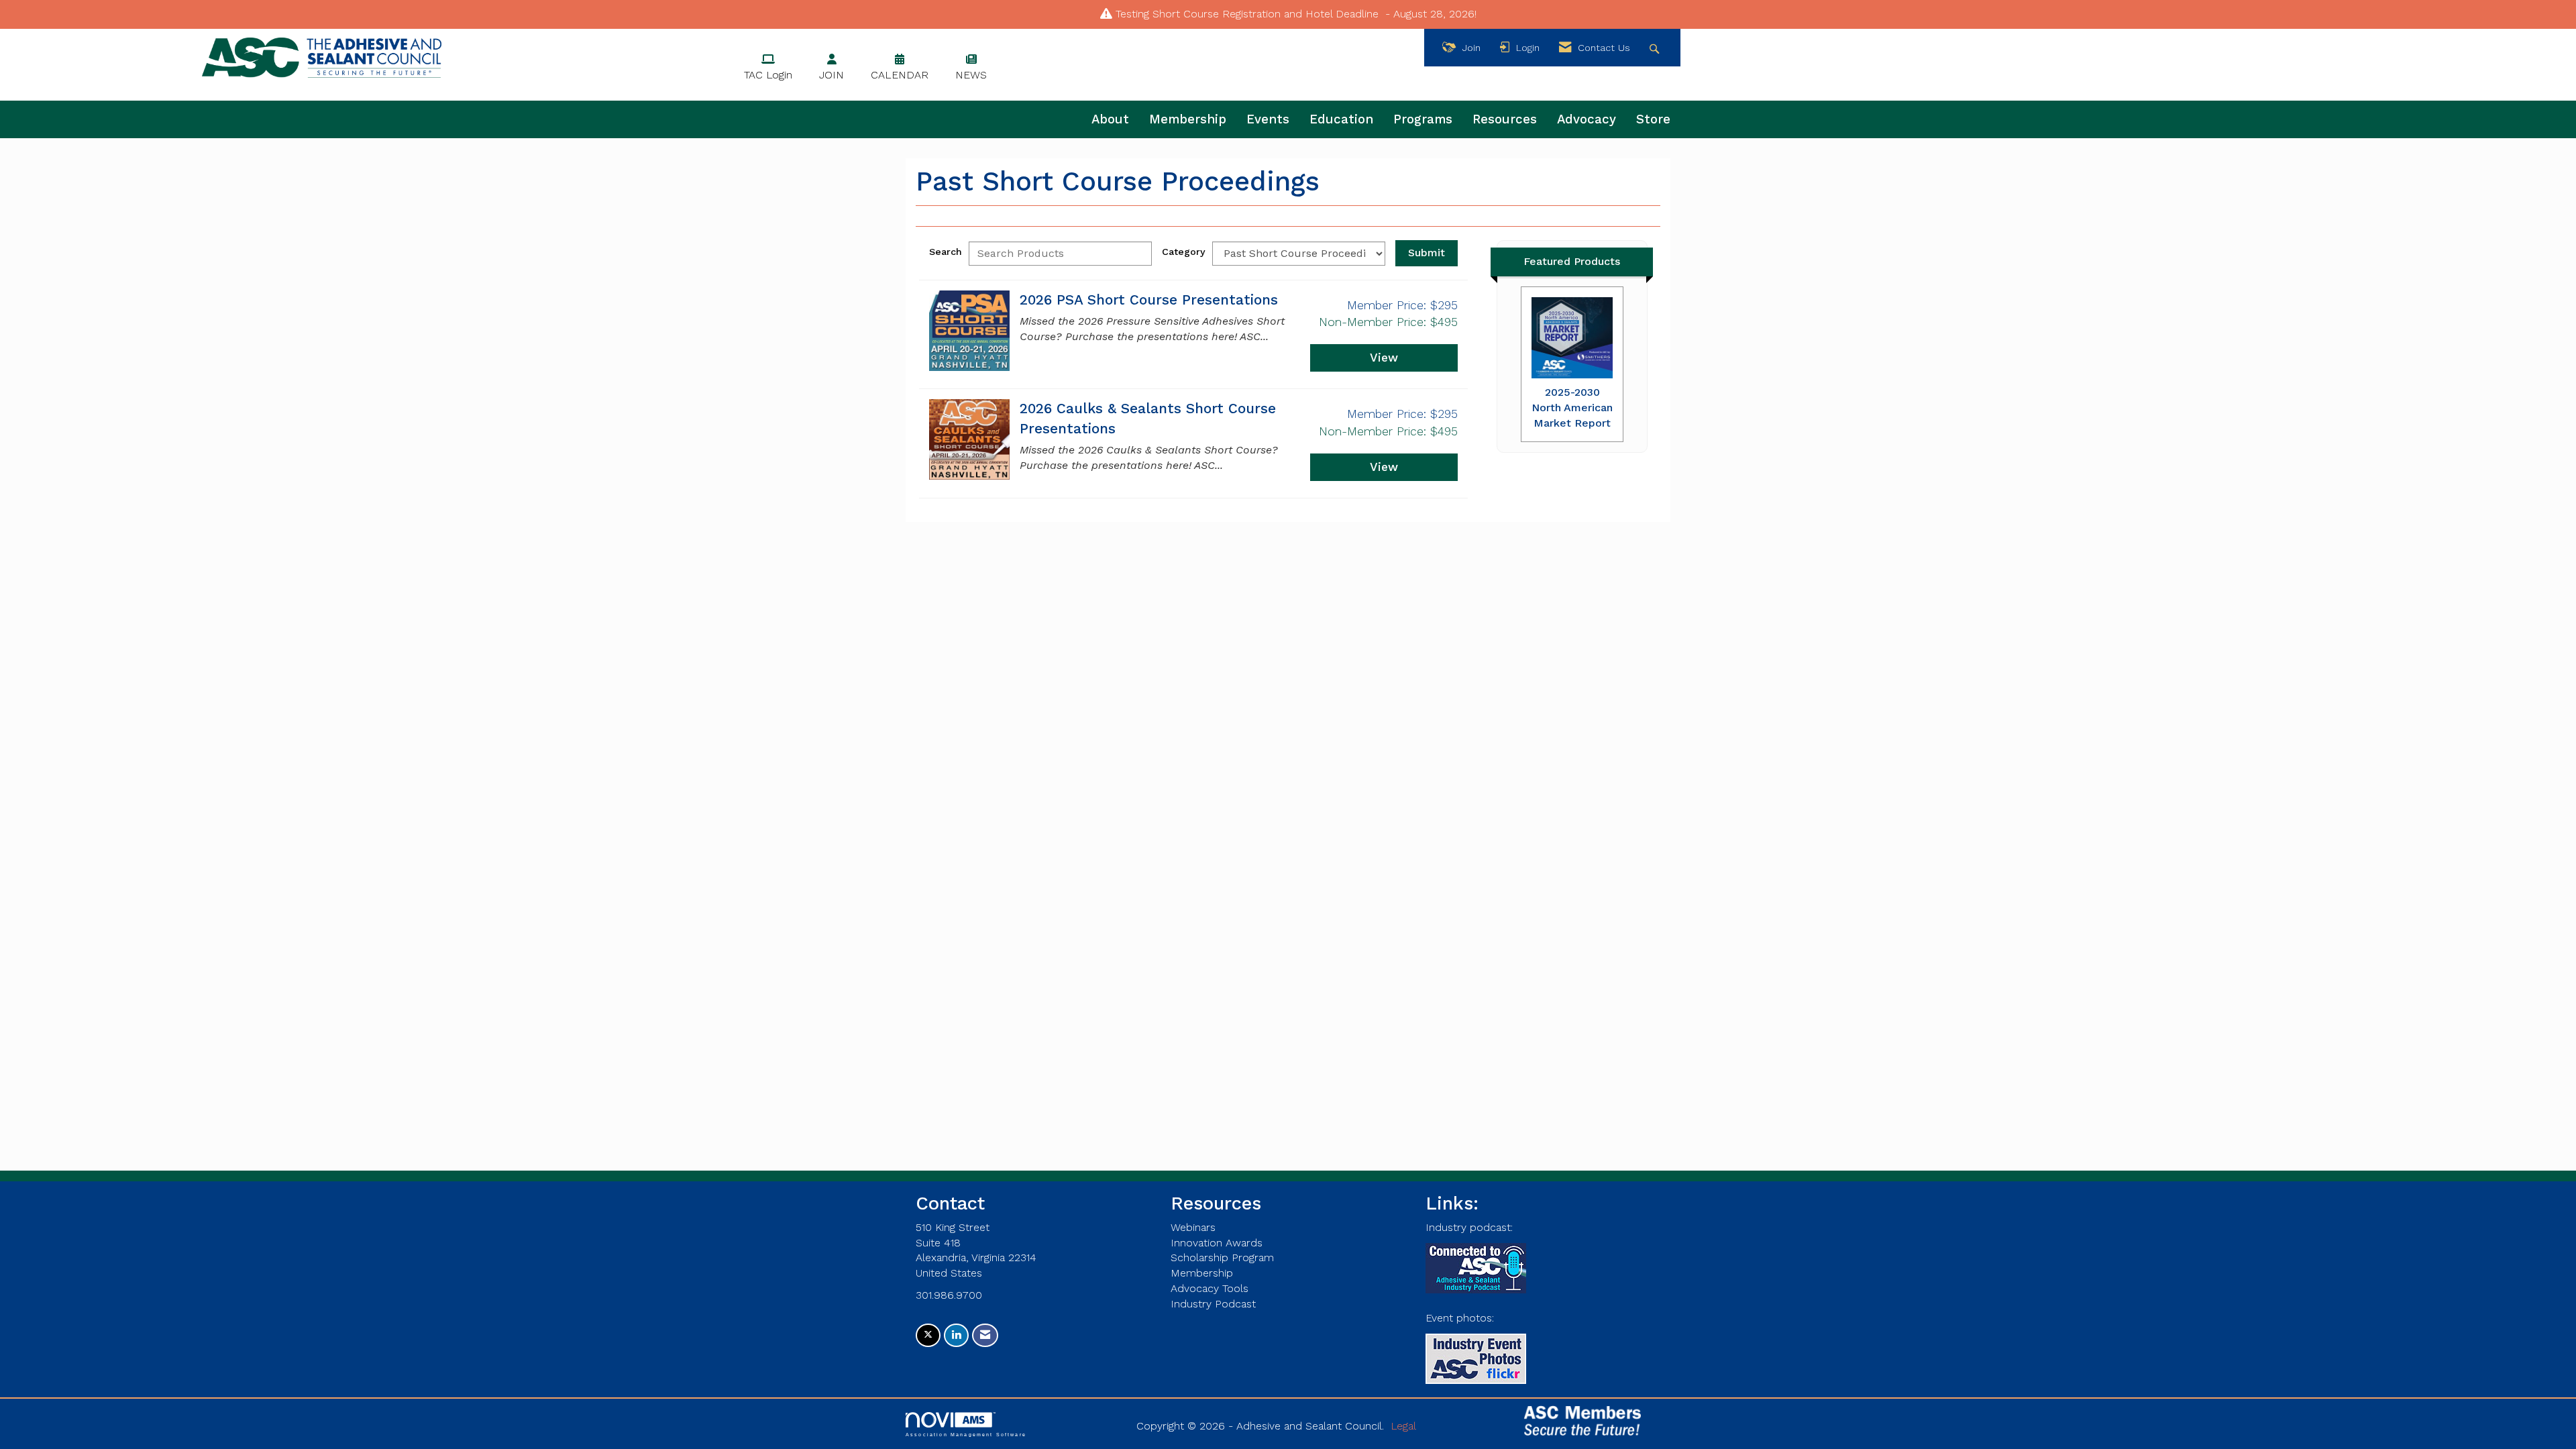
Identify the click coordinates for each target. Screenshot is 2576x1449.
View (1384, 358)
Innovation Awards (1217, 1243)
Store (1653, 119)
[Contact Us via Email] (985, 1335)
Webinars (1193, 1227)
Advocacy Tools (1210, 1288)
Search (946, 252)
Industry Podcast (1213, 1304)
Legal (1403, 1426)
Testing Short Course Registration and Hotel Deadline (1247, 14)
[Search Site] (1656, 48)
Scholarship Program (1222, 1257)
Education (1341, 119)
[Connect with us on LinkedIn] (956, 1335)
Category (1184, 252)
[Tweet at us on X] (928, 1335)
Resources (1505, 119)
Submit (1427, 253)
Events (1268, 119)
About (1110, 119)
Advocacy (1587, 119)
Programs (1423, 119)
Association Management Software (966, 1434)
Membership (1188, 119)
